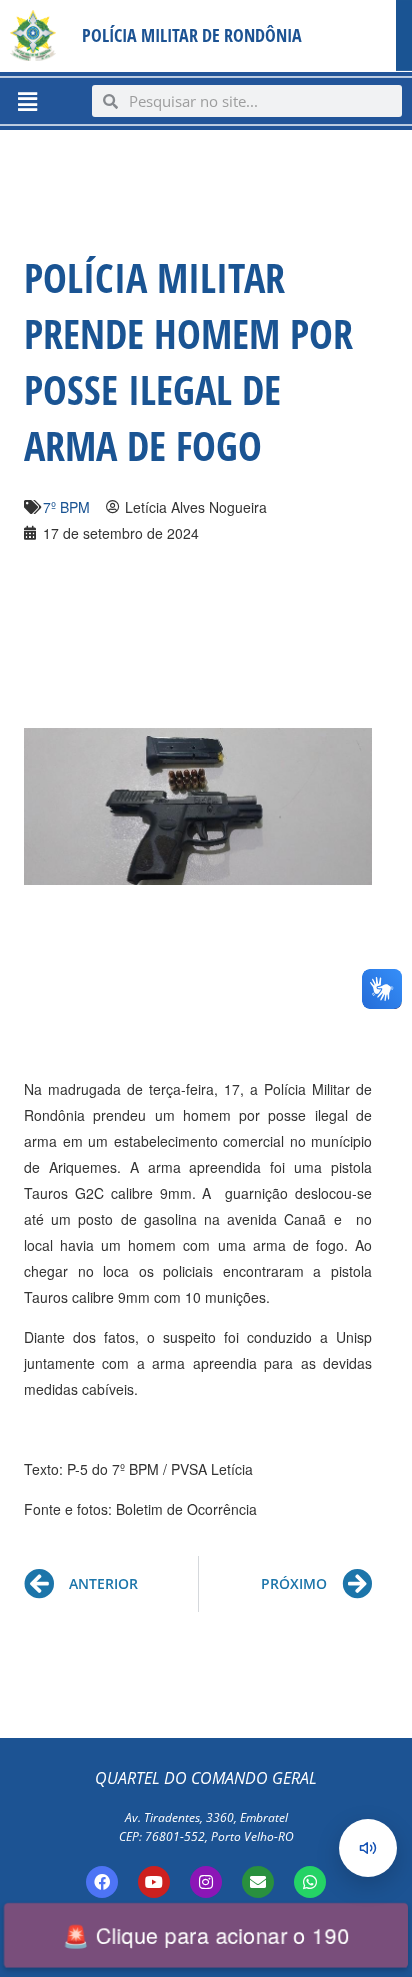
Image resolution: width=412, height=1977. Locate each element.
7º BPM (66, 507)
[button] (27, 101)
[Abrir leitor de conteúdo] (368, 1848)
